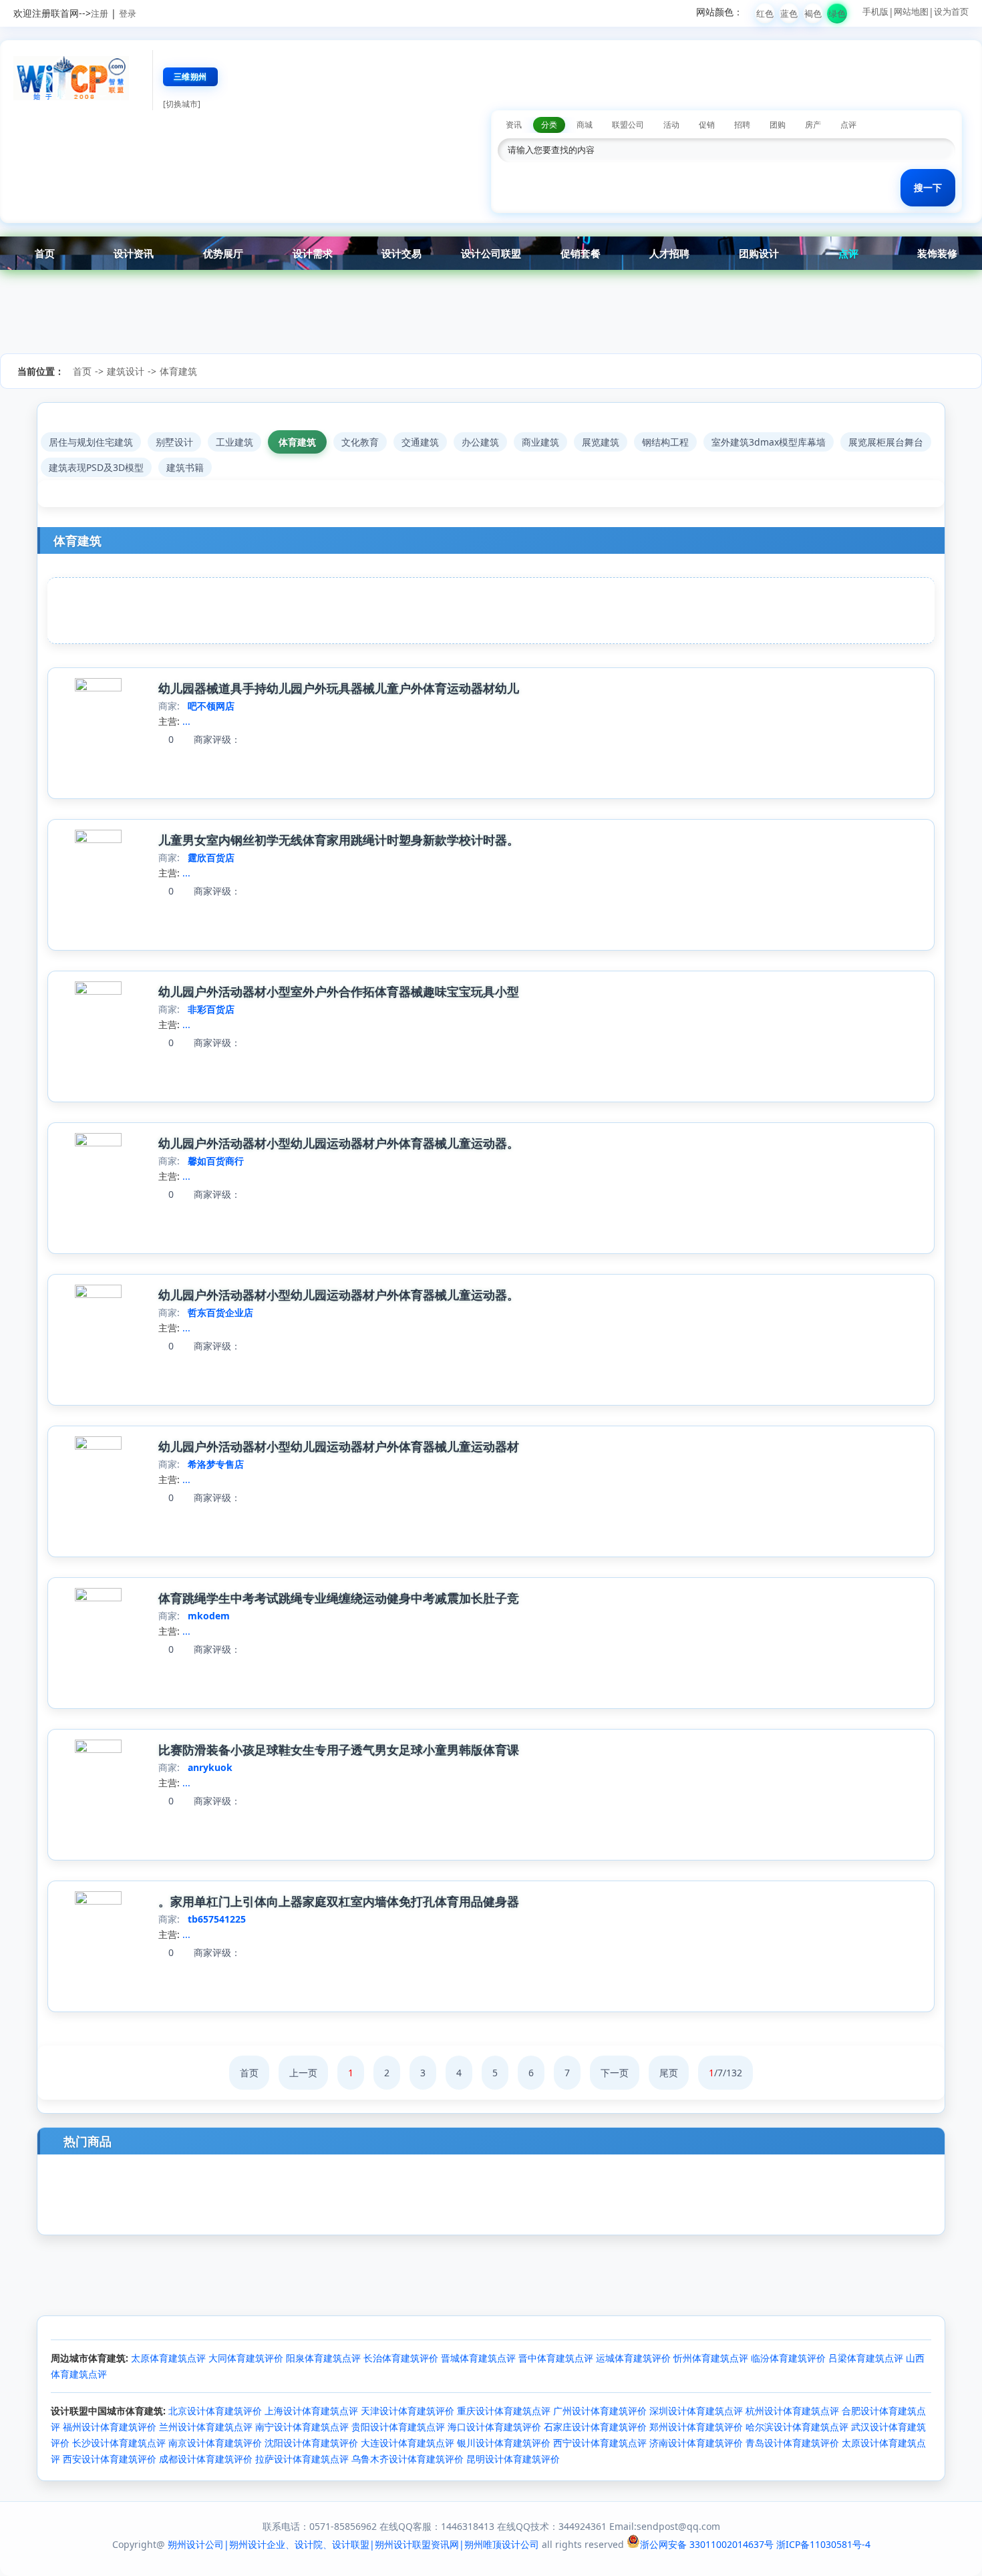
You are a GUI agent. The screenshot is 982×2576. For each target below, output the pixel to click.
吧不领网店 (211, 706)
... (186, 721)
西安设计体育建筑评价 (110, 2459)
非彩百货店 (211, 1009)
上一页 (303, 2073)
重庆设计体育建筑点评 (504, 2411)
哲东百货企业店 (220, 1312)
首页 (45, 253)
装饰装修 (937, 253)
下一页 (615, 2073)
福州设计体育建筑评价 (110, 2427)
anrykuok (210, 1767)
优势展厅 (223, 253)
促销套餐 (581, 253)
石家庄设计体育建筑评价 (595, 2427)
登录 (128, 13)
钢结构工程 (665, 442)
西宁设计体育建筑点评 (600, 2443)
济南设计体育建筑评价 (696, 2443)
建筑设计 (126, 371)
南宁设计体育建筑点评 (302, 2427)
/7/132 (725, 2073)
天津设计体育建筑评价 (407, 2411)
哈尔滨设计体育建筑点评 (797, 2427)
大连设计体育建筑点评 (407, 2443)
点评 (848, 253)
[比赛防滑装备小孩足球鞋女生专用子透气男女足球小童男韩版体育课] (98, 1749)
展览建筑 (601, 442)
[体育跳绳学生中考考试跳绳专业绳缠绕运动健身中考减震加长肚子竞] (98, 1598)
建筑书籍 (185, 467)
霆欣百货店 (211, 857)
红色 (765, 13)
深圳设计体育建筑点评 (696, 2411)
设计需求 (313, 253)
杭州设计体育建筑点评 (792, 2411)
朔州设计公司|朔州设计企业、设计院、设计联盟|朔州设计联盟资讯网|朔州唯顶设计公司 (353, 2544)
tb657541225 (217, 1919)
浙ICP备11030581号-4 (823, 2544)
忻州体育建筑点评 (711, 2358)
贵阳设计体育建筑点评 (398, 2427)
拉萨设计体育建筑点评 (302, 2459)
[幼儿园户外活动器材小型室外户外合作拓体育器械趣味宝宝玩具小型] (98, 991)
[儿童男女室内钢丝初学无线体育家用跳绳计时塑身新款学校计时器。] (98, 839)
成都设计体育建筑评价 (206, 2459)
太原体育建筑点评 (168, 2358)
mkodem (209, 1616)
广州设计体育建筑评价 (600, 2411)
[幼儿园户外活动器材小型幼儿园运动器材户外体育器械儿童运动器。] (98, 1143)
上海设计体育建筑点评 (311, 2411)
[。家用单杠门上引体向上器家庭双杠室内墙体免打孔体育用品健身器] (98, 1901)
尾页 (669, 2073)
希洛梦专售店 (216, 1464)
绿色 (837, 13)
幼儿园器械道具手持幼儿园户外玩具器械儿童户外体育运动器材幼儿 (339, 688)
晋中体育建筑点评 (556, 2358)
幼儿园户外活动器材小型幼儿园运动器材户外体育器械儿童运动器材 (339, 1446)
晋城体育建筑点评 (478, 2358)
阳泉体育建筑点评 (323, 2358)
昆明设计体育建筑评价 (513, 2459)
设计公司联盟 (491, 253)
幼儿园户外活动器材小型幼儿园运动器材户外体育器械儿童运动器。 (339, 1143)
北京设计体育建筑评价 (215, 2411)
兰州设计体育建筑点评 (206, 2427)
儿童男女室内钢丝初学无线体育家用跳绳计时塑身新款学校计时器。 (339, 840)
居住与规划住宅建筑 (91, 442)
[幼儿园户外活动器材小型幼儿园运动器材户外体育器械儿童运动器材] (98, 1446)
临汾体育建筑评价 (788, 2358)
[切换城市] (182, 104)
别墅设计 (174, 442)
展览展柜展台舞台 (886, 442)
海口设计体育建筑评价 (494, 2427)
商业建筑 (540, 442)
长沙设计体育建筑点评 (119, 2443)
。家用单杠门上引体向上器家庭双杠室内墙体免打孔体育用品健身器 (339, 1901)
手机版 (875, 11)
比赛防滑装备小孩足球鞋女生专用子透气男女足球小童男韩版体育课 (339, 1750)
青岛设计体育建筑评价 (792, 2443)
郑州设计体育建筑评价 (696, 2427)
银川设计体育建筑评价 (504, 2443)
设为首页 (951, 11)
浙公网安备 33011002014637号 (707, 2544)
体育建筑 (178, 371)
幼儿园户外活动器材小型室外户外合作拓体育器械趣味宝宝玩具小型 (339, 991)
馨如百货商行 (216, 1161)
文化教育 (360, 442)
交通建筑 (420, 442)
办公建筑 (480, 442)
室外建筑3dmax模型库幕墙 (769, 442)
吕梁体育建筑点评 (866, 2358)
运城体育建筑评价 (633, 2358)
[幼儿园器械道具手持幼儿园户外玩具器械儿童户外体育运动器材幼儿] (98, 688)
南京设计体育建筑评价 (215, 2443)
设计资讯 (134, 253)
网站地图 (911, 11)
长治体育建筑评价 (401, 2358)
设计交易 (401, 253)
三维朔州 (190, 76)
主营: (169, 721)
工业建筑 (234, 442)
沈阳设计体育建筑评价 (311, 2443)
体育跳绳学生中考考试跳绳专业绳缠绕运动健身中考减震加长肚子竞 (339, 1598)
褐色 (813, 13)
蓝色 (789, 13)
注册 (100, 13)
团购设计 (759, 253)
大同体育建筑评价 (246, 2358)
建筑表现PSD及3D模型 (96, 467)
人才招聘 (669, 253)
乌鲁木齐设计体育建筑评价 (407, 2459)
